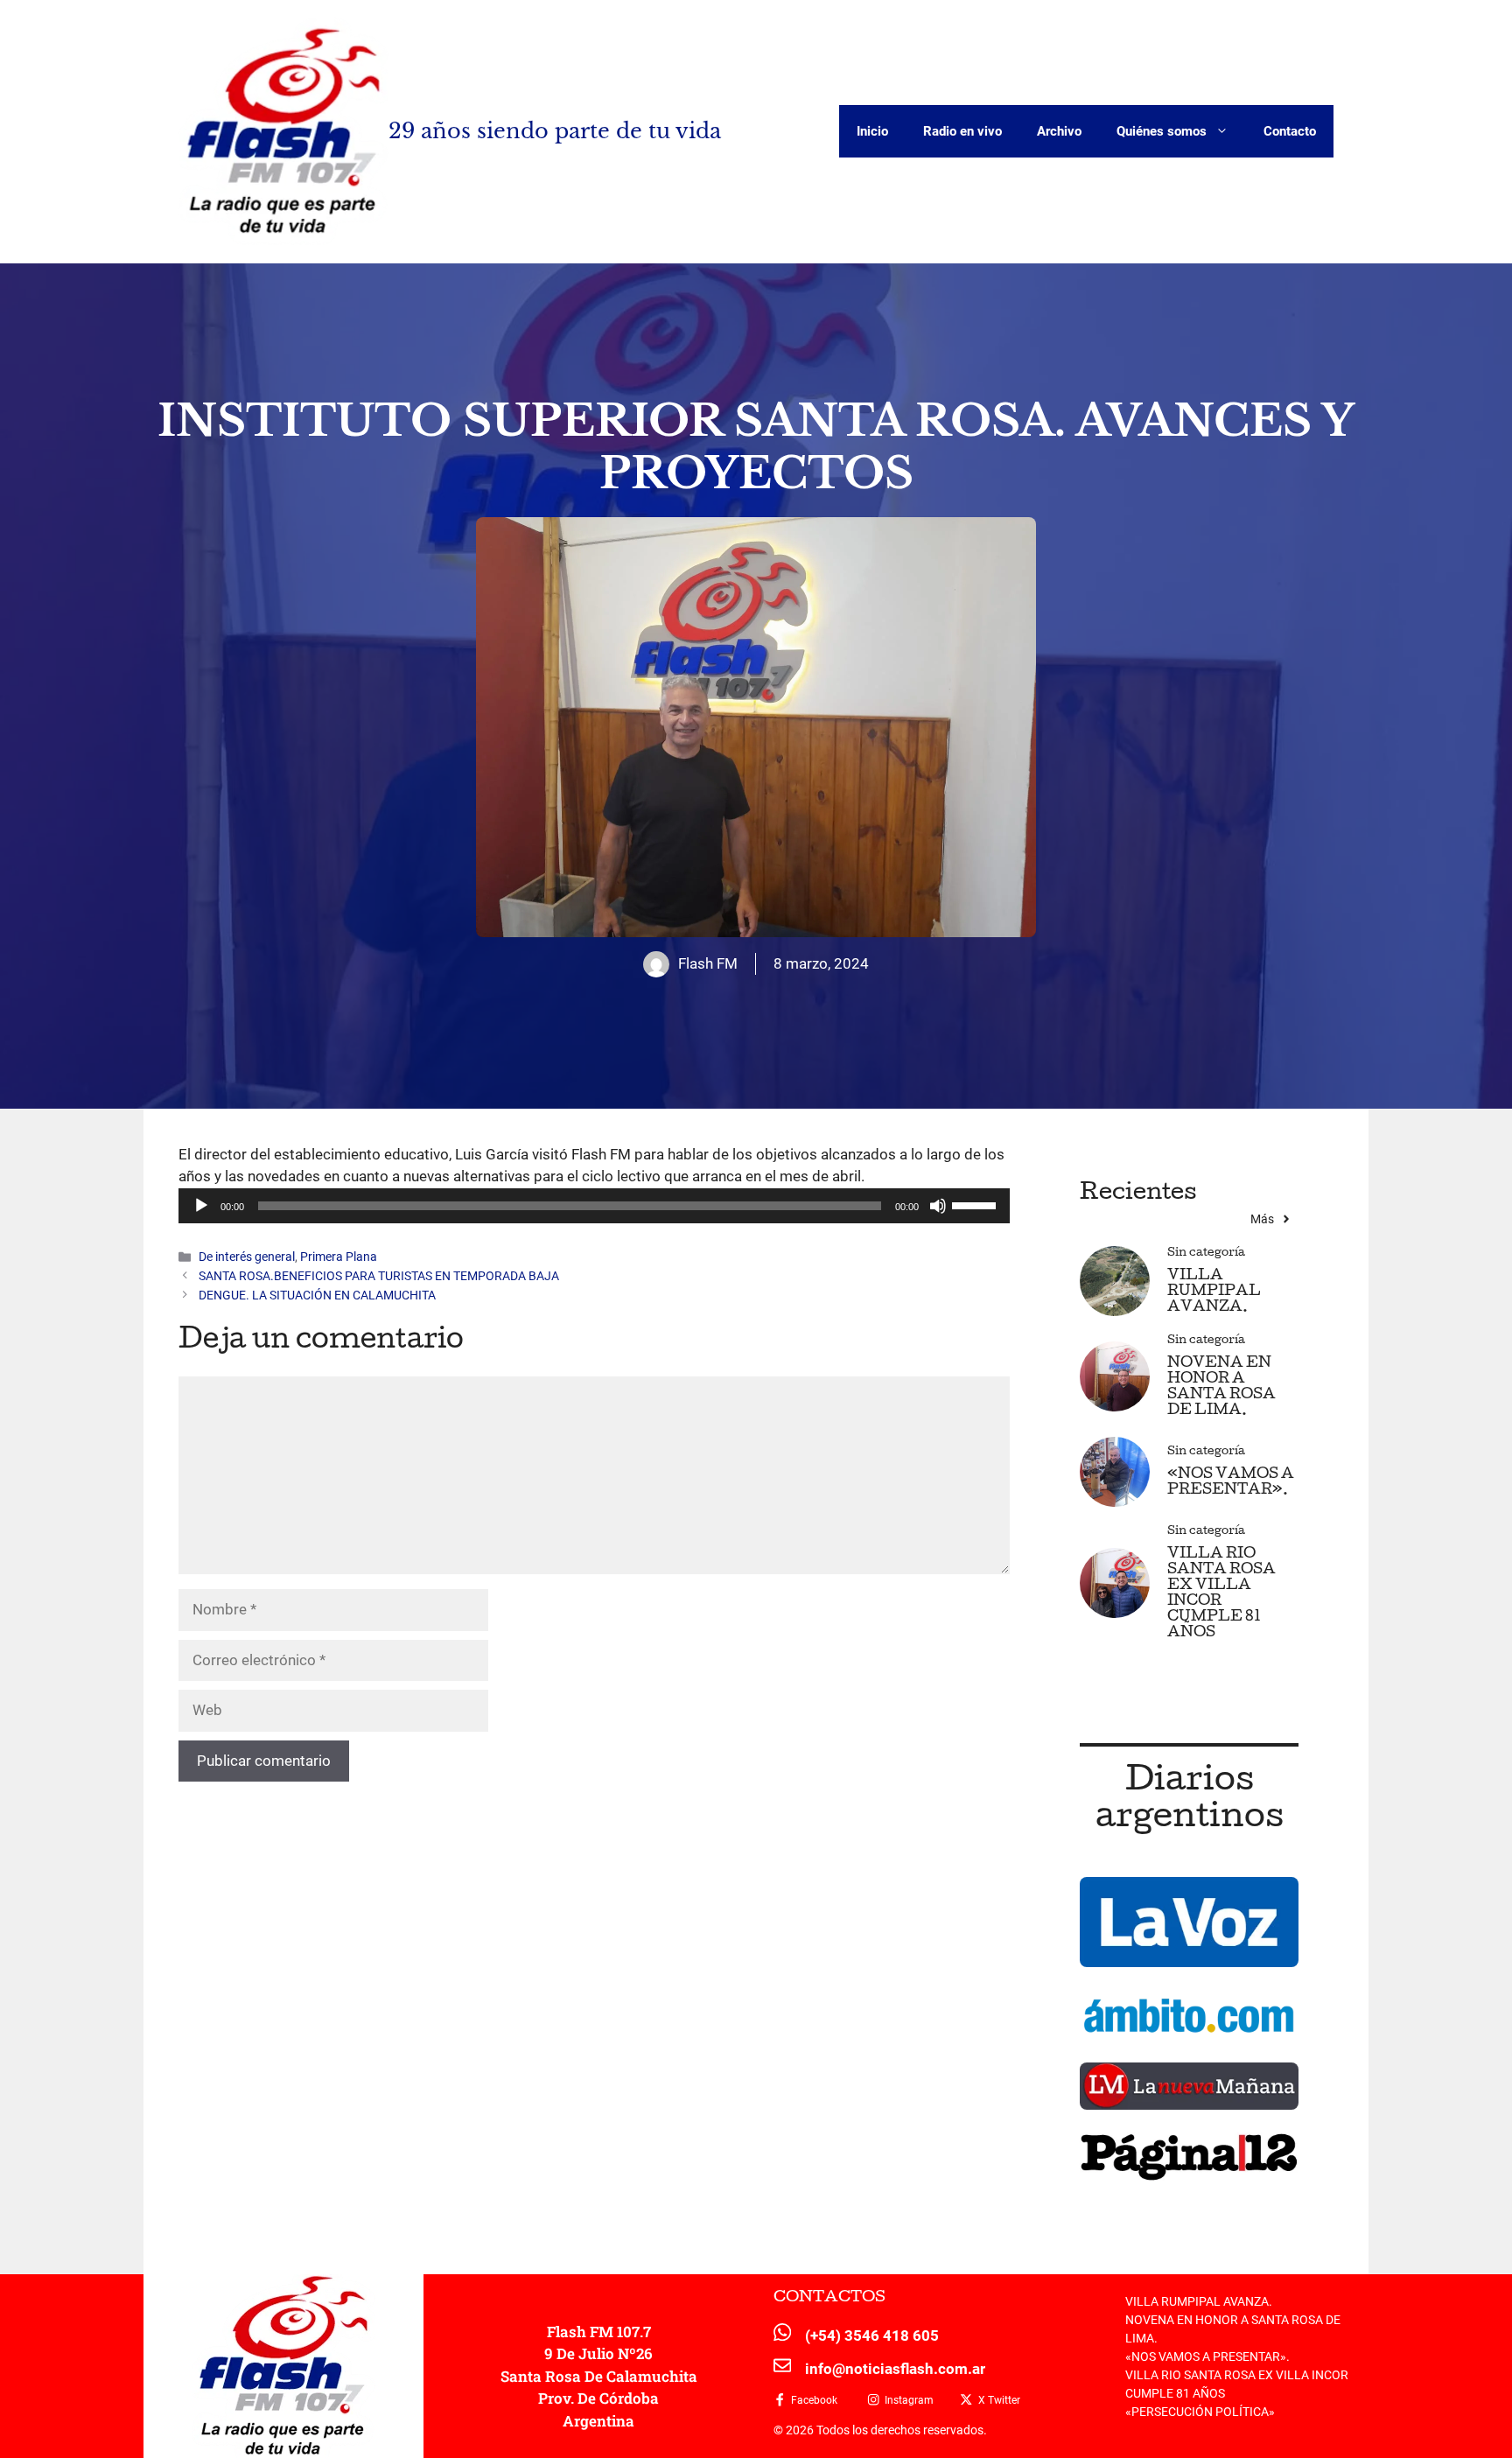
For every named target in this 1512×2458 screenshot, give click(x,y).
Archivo (1059, 131)
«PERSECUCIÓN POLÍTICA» (1200, 2412)
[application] (594, 1206)
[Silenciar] (938, 1206)
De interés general (247, 1257)
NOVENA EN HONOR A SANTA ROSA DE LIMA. (1221, 1387)
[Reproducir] (201, 1206)
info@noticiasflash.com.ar (895, 2369)
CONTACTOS (829, 2298)
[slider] (976, 1204)
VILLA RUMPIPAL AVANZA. (1214, 1292)
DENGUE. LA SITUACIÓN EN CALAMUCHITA (317, 1296)
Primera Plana (339, 1257)
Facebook (814, 2400)
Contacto (1290, 131)
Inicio (872, 131)
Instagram (909, 2400)
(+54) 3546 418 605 (872, 2335)
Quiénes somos (1162, 131)
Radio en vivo (962, 131)
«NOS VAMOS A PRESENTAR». (1231, 1483)
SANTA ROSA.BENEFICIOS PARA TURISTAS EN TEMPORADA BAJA (379, 1276)
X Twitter (999, 2400)
